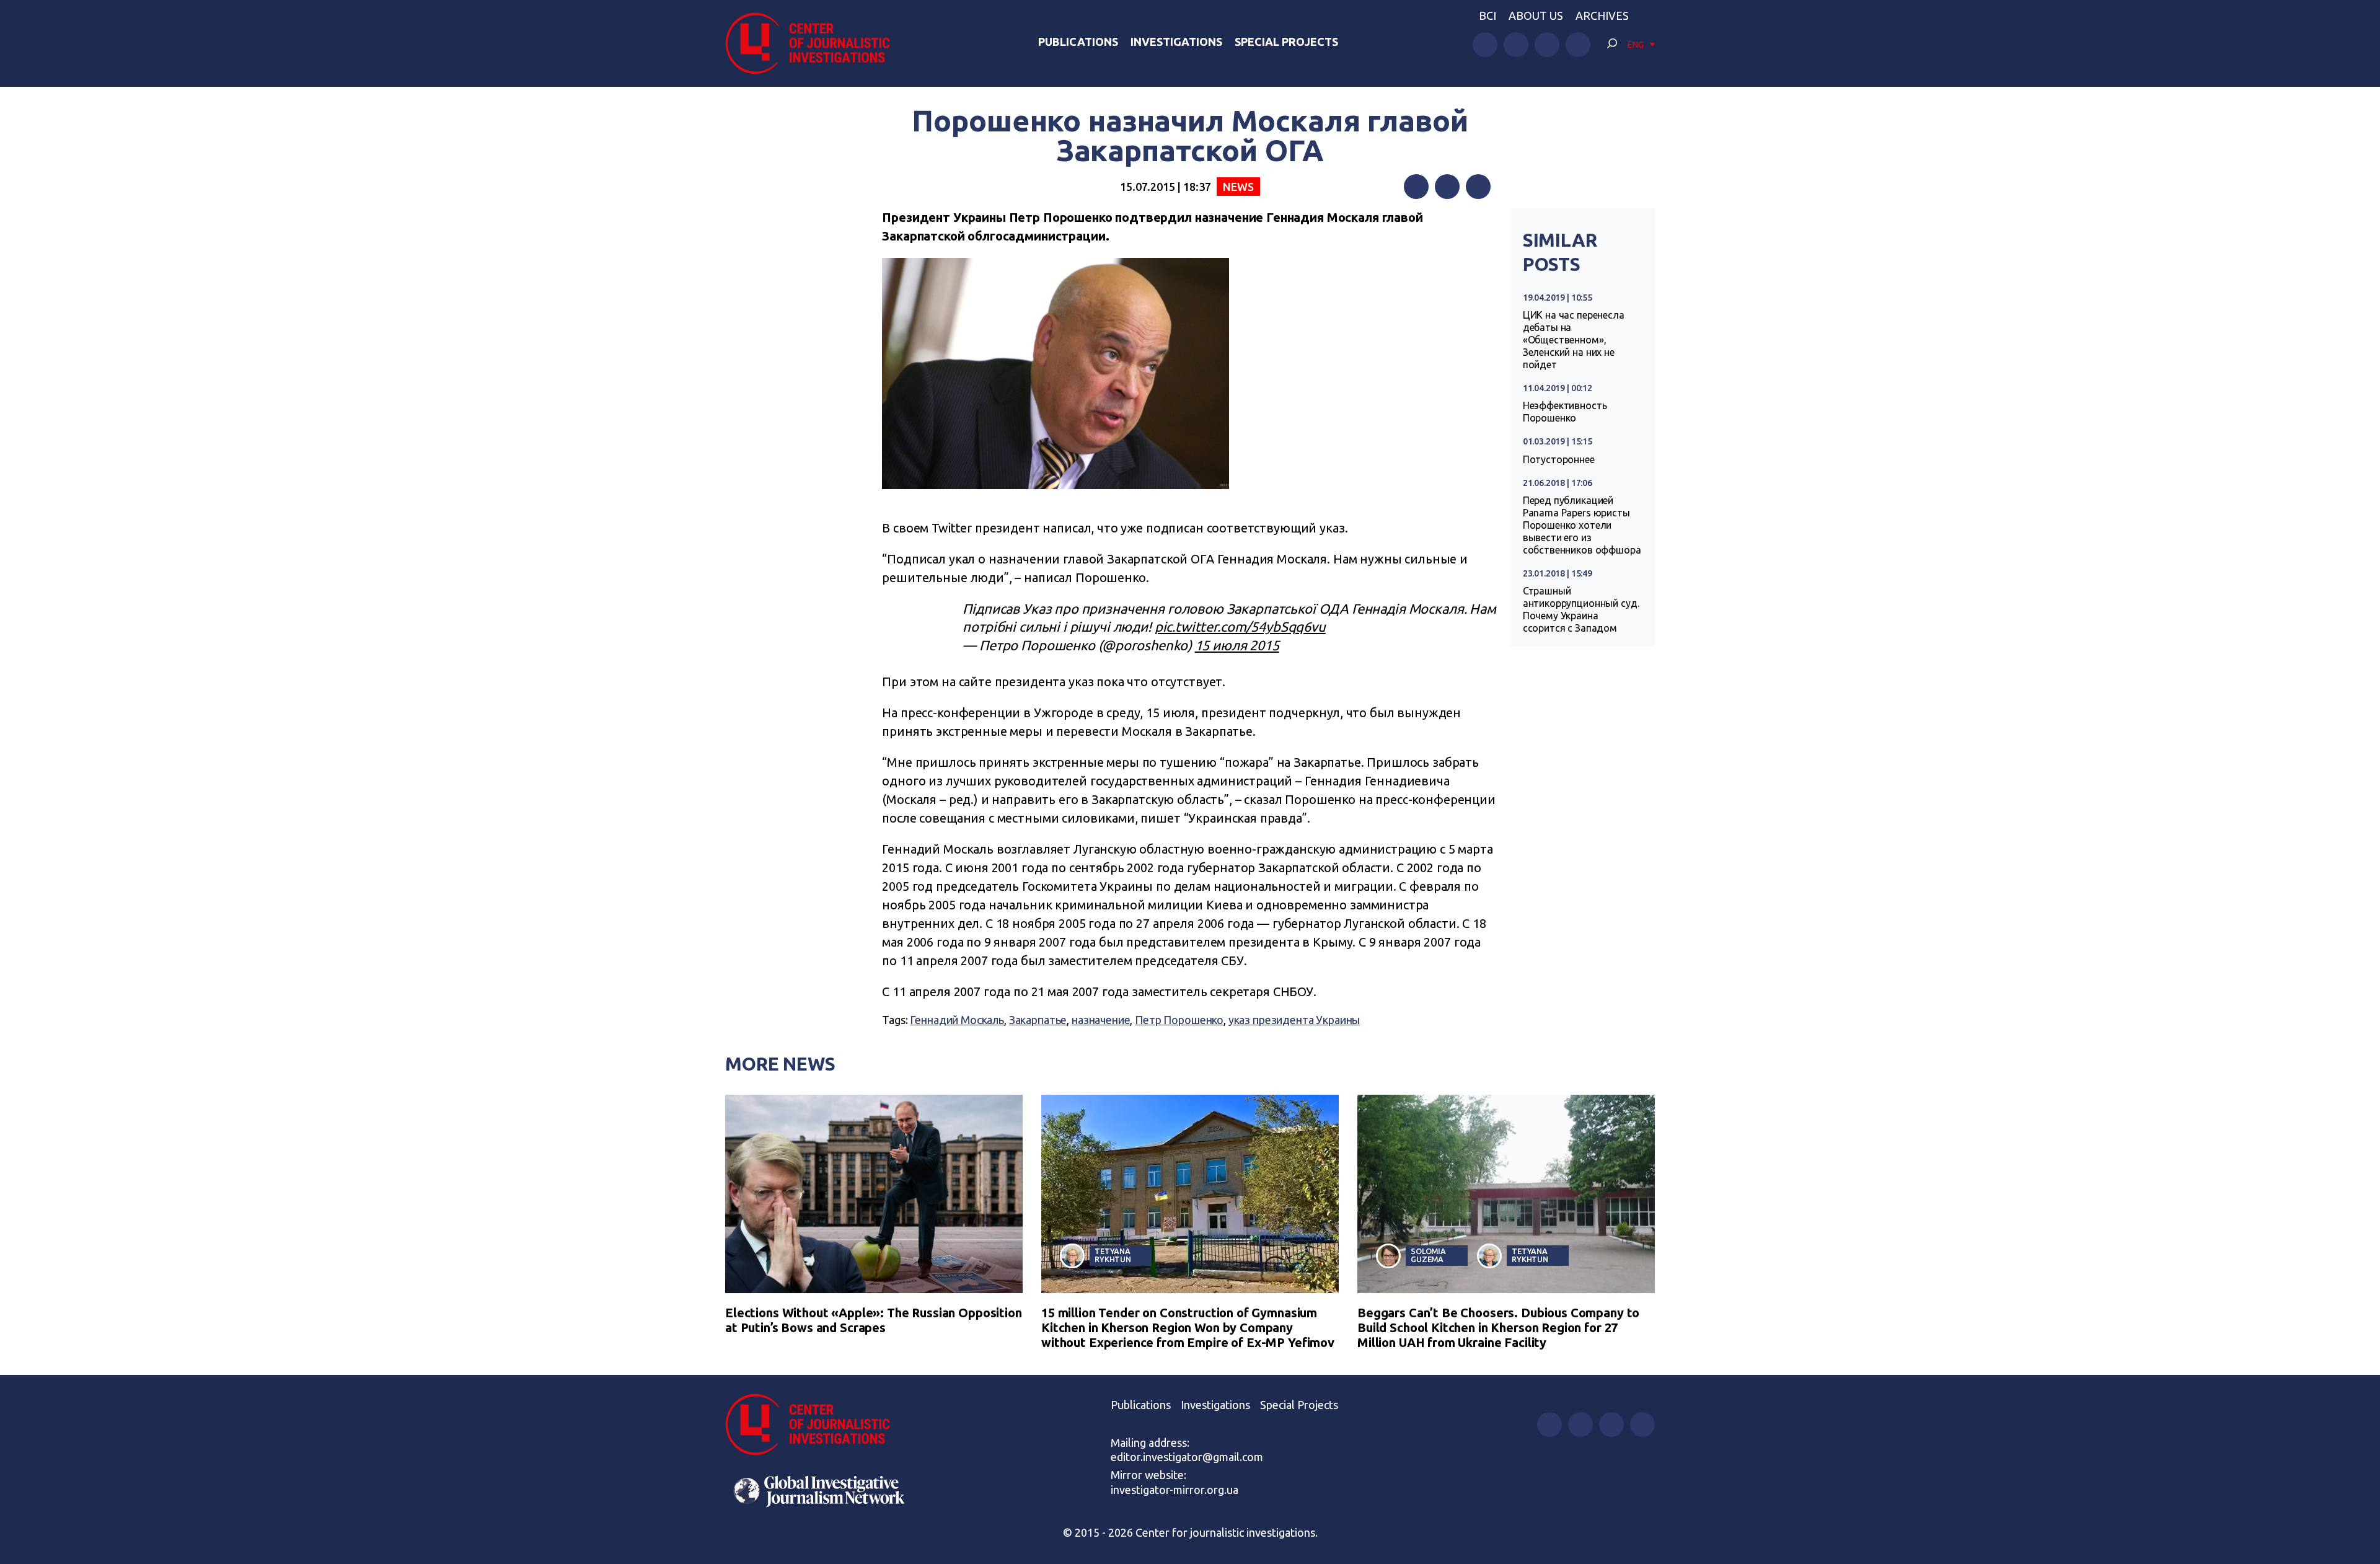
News (1238, 187)
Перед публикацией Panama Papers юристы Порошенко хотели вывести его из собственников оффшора (1582, 525)
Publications (1078, 42)
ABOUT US (1536, 15)
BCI (1487, 15)
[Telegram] (1478, 187)
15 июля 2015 (1237, 645)
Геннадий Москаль (957, 1020)
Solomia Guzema (1428, 1255)
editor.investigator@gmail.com (1187, 1457)
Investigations (1176, 42)
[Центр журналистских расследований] (814, 43)
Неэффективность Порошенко (1565, 412)
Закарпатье (1038, 1020)
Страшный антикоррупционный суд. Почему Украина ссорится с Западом (1581, 609)
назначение (1101, 1020)
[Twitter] (1447, 187)
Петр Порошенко (1179, 1020)
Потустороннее (1559, 459)
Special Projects (1286, 42)
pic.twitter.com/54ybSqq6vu (1240, 626)
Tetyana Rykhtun (1113, 1255)
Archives (1602, 15)
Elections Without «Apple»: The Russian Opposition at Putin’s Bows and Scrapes (874, 1320)
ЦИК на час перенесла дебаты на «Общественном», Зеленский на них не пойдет (1574, 340)
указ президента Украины (1294, 1020)
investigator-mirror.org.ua (1175, 1490)
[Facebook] (1416, 187)
